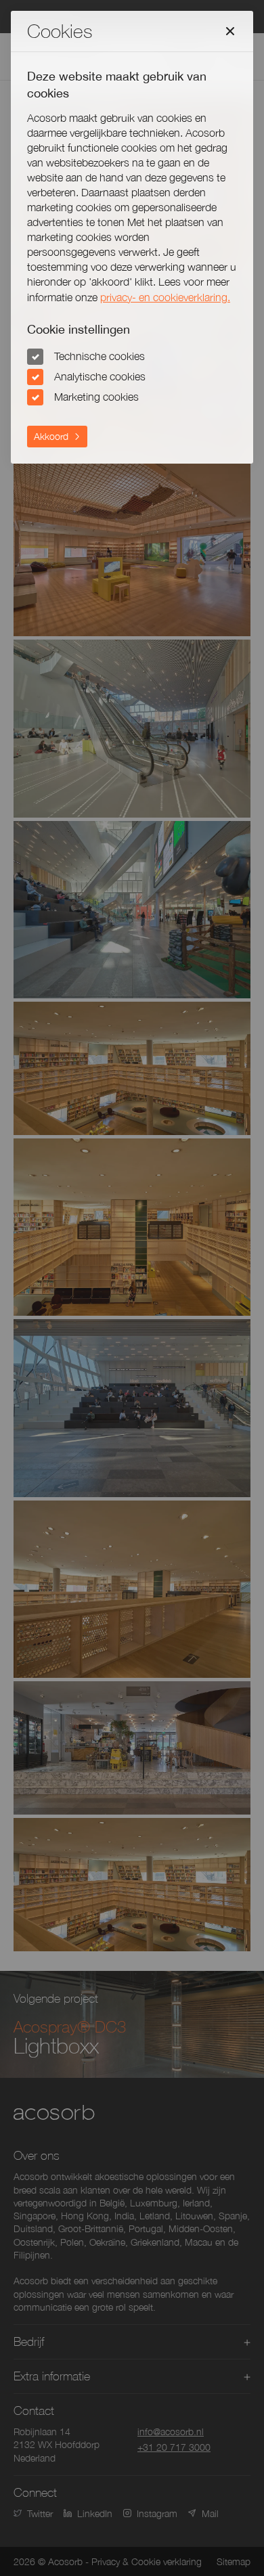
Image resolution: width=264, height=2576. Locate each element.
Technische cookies (100, 356)
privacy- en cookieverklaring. (165, 297)
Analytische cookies (100, 376)
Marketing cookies (96, 397)
